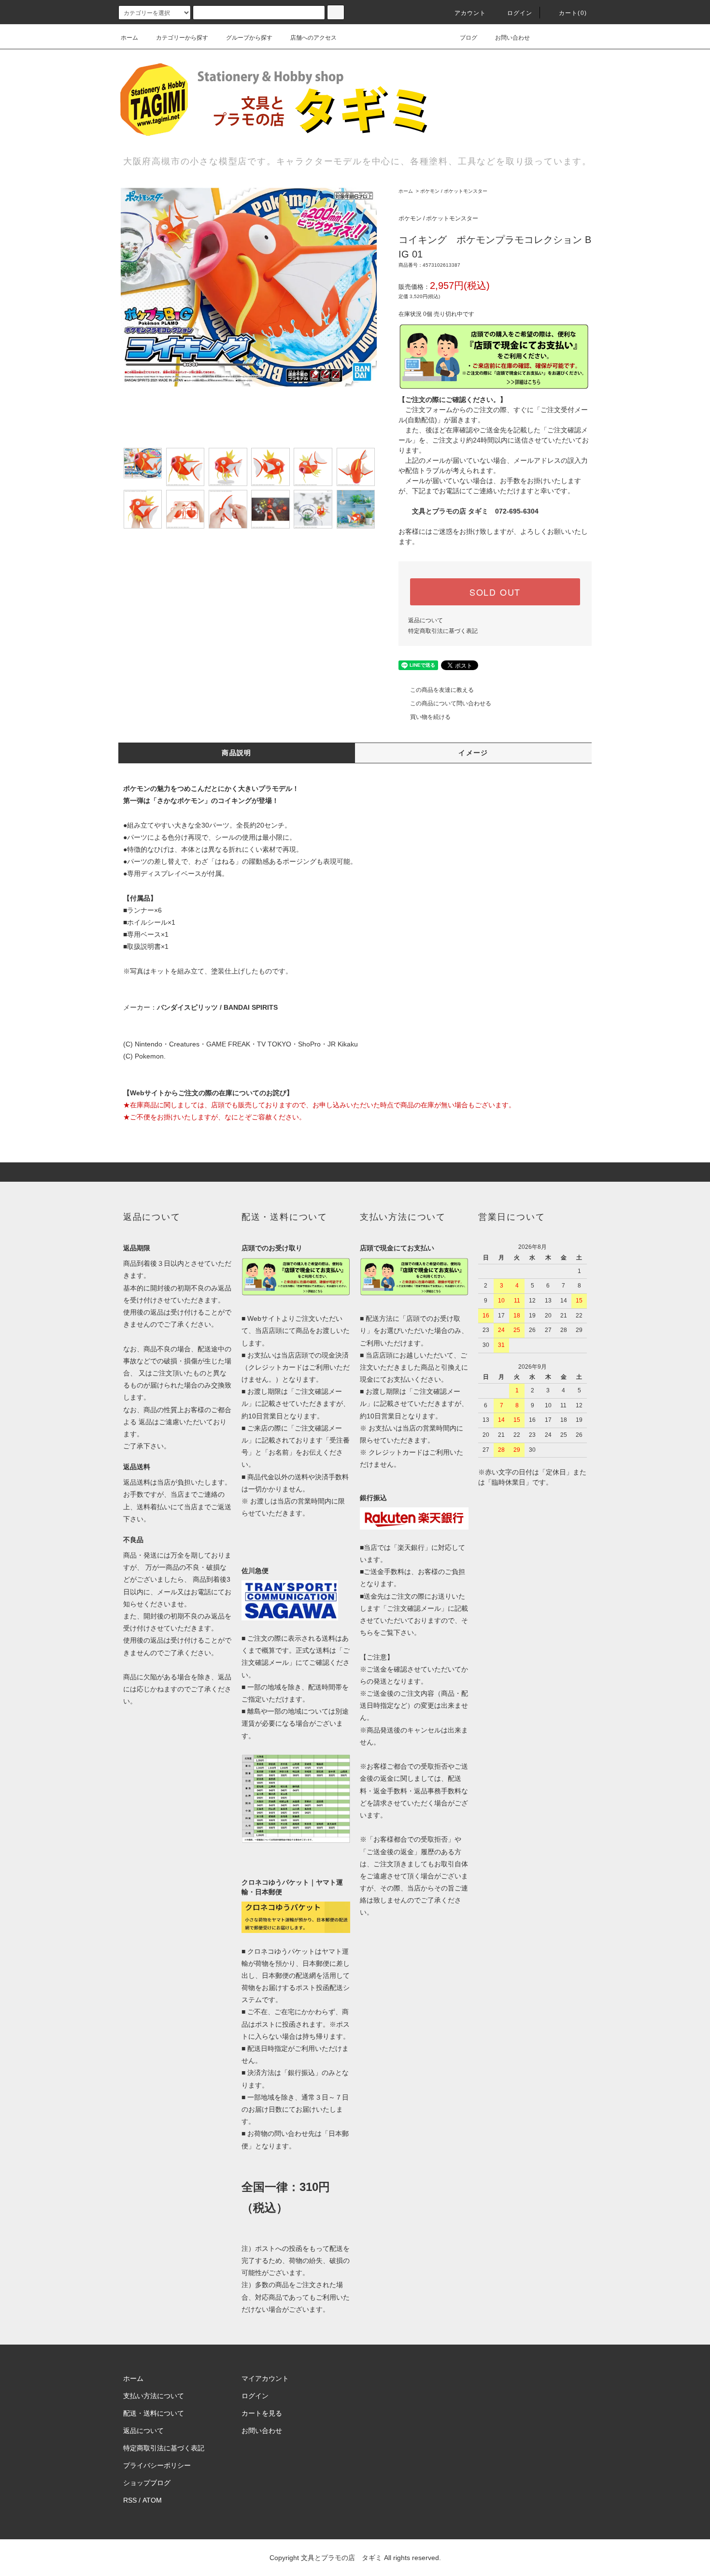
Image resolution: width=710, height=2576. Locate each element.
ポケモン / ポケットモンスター (454, 191)
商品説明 (237, 753)
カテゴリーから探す (182, 38)
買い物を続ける (430, 717)
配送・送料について (154, 2413)
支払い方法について (154, 2396)
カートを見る (262, 2413)
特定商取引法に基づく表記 (443, 631)
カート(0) (573, 13)
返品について (426, 620)
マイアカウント (265, 2378)
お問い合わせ (512, 38)
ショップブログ (147, 2483)
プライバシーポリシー (157, 2465)
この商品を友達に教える (442, 690)
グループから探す (249, 38)
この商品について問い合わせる (451, 703)
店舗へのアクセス (313, 38)
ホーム (129, 38)
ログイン (520, 13)
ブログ (469, 38)
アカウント (470, 13)
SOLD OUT (495, 592)
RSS (130, 2500)
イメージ (473, 753)
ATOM (152, 2500)
